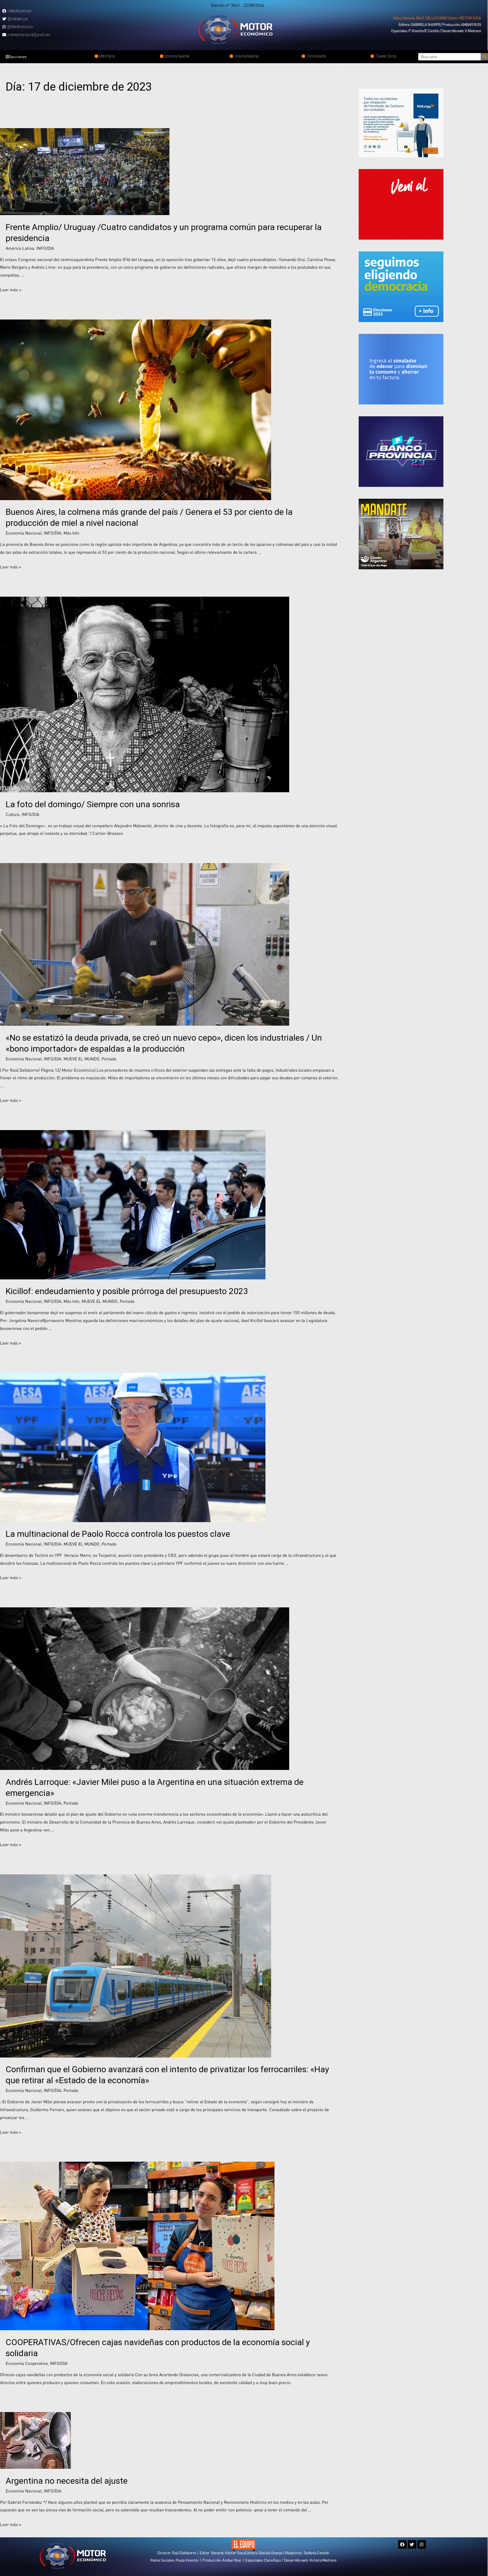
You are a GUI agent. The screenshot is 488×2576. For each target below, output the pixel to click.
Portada (109, 1059)
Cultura (13, 814)
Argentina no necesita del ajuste (67, 2481)
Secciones (18, 57)
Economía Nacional (24, 533)
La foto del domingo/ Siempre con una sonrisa (93, 804)
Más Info (71, 533)
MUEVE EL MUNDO (81, 1059)
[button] (437, 18)
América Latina (20, 248)
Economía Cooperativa (27, 2363)
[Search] (484, 57)
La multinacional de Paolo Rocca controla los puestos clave (118, 1534)
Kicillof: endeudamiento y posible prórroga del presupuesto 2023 (127, 1291)
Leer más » (11, 290)
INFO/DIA (45, 248)
